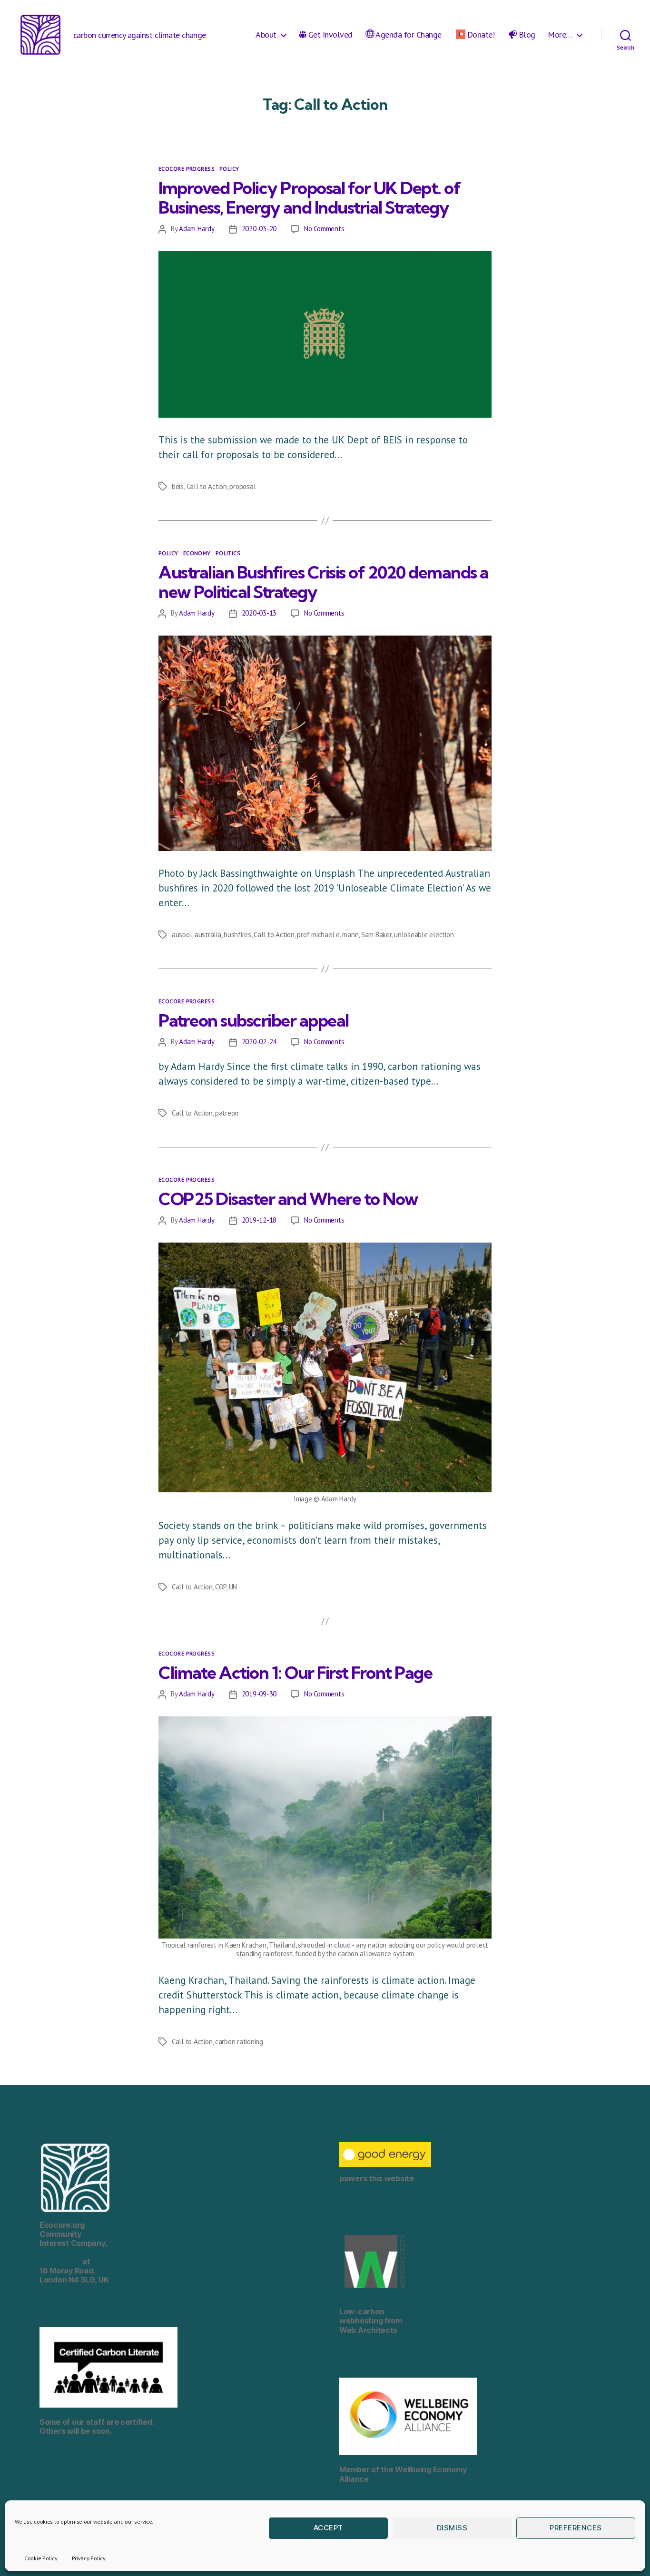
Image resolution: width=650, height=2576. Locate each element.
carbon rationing (239, 2042)
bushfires (237, 935)
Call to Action (207, 486)
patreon (227, 1113)
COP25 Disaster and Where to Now (288, 1199)
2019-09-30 (259, 1694)
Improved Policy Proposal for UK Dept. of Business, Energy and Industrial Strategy (309, 197)
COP (221, 1587)
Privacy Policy (89, 2558)
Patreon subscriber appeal (254, 1020)
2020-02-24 (259, 1042)
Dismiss (452, 2528)
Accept (328, 2528)
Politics (228, 553)
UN (233, 1587)
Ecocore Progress (187, 169)
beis (178, 486)
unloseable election (424, 935)
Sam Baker (376, 935)
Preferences (576, 2528)
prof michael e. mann (328, 935)
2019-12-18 (259, 1220)
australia (208, 935)
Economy (197, 553)
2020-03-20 (259, 229)
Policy (229, 169)
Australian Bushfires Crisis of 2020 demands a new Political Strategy (324, 582)
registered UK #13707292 (65, 2257)
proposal (242, 486)
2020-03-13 (259, 613)
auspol (182, 935)
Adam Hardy (197, 229)
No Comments (324, 229)
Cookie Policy (41, 2558)
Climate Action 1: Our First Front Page (295, 1672)
